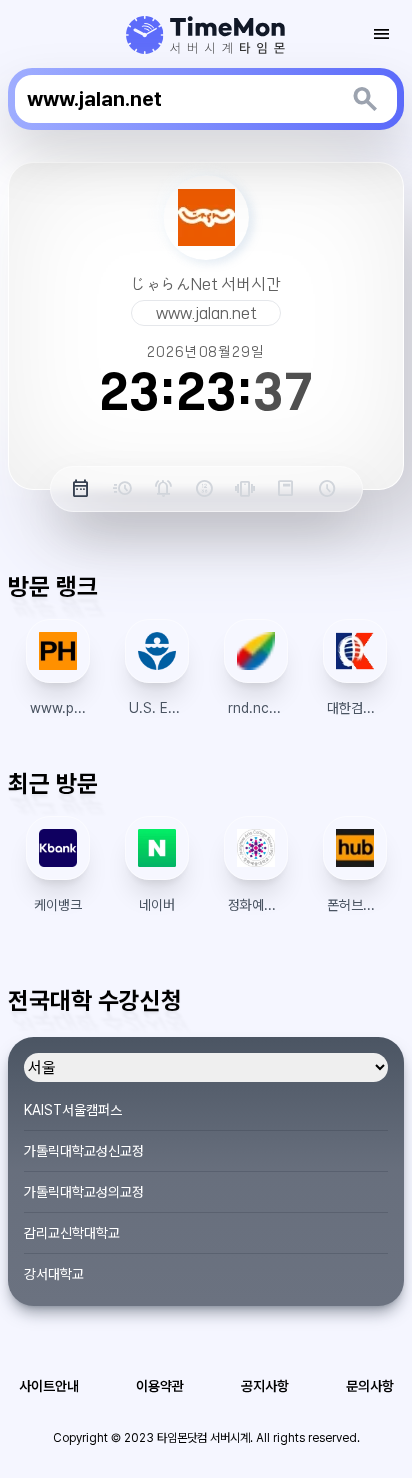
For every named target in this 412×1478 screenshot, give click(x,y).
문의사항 (370, 1386)
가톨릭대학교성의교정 (84, 1192)
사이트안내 (49, 1386)
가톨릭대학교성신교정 (84, 1151)
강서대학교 (54, 1274)
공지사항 (265, 1386)
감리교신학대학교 (72, 1233)
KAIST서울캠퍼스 (73, 1110)
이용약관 (160, 1386)
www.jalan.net (206, 313)
